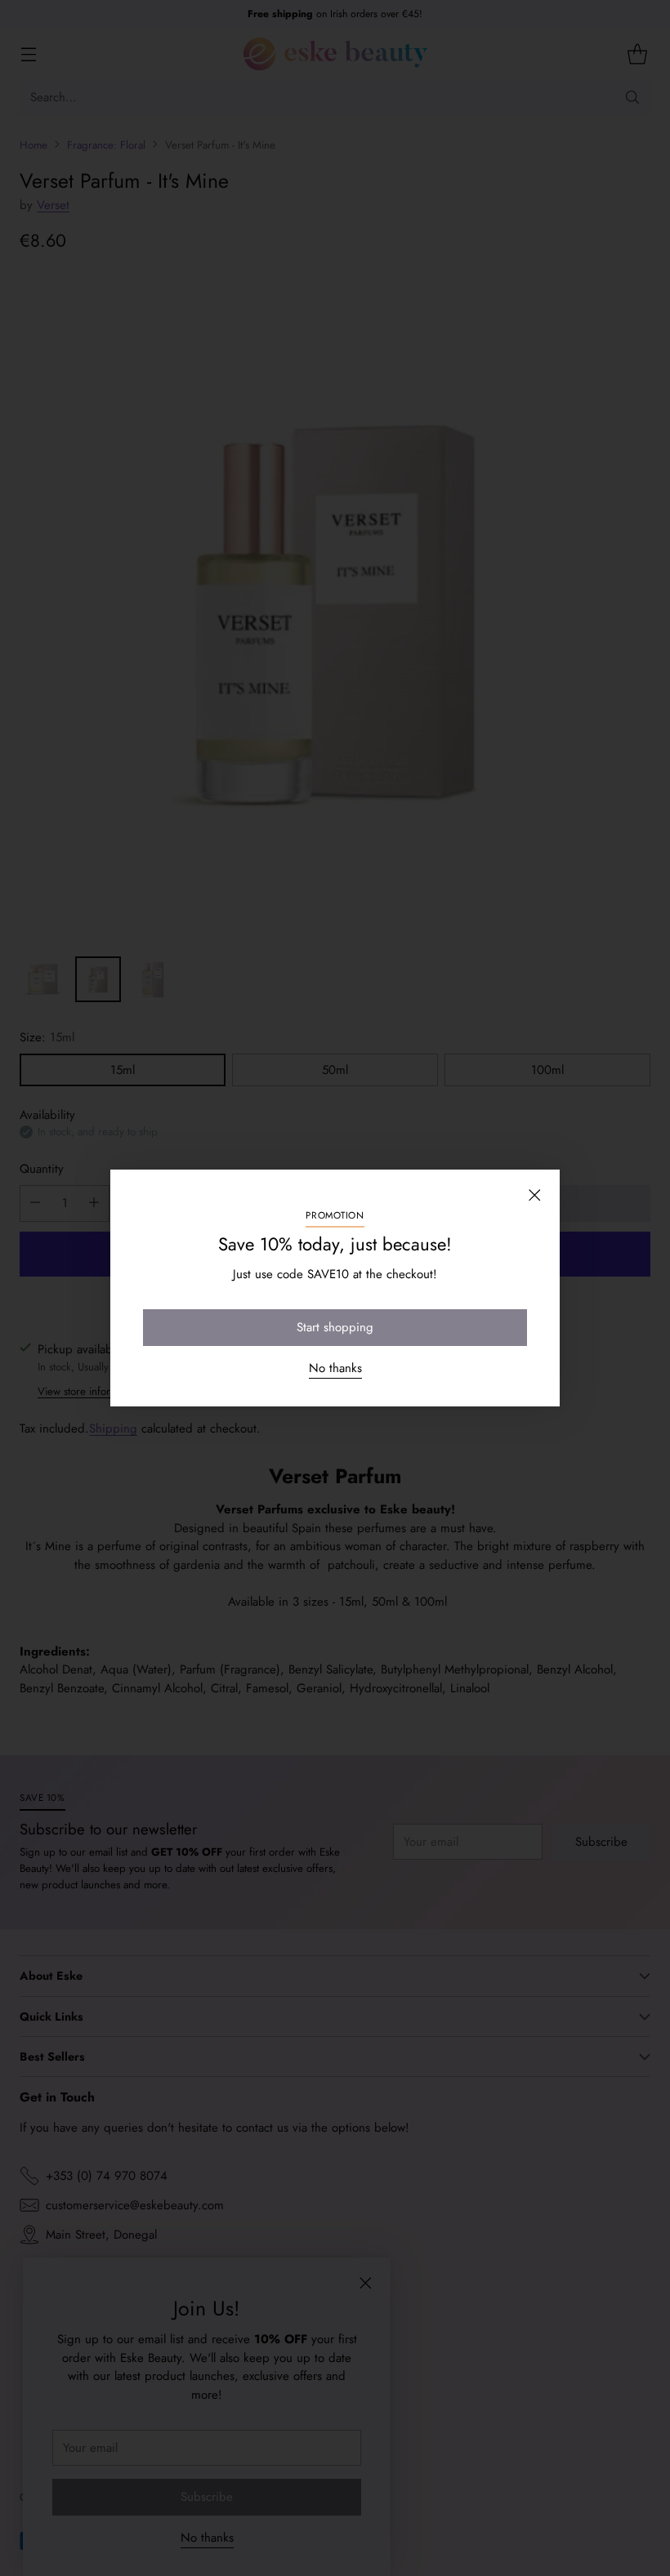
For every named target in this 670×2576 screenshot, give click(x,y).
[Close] (534, 1195)
